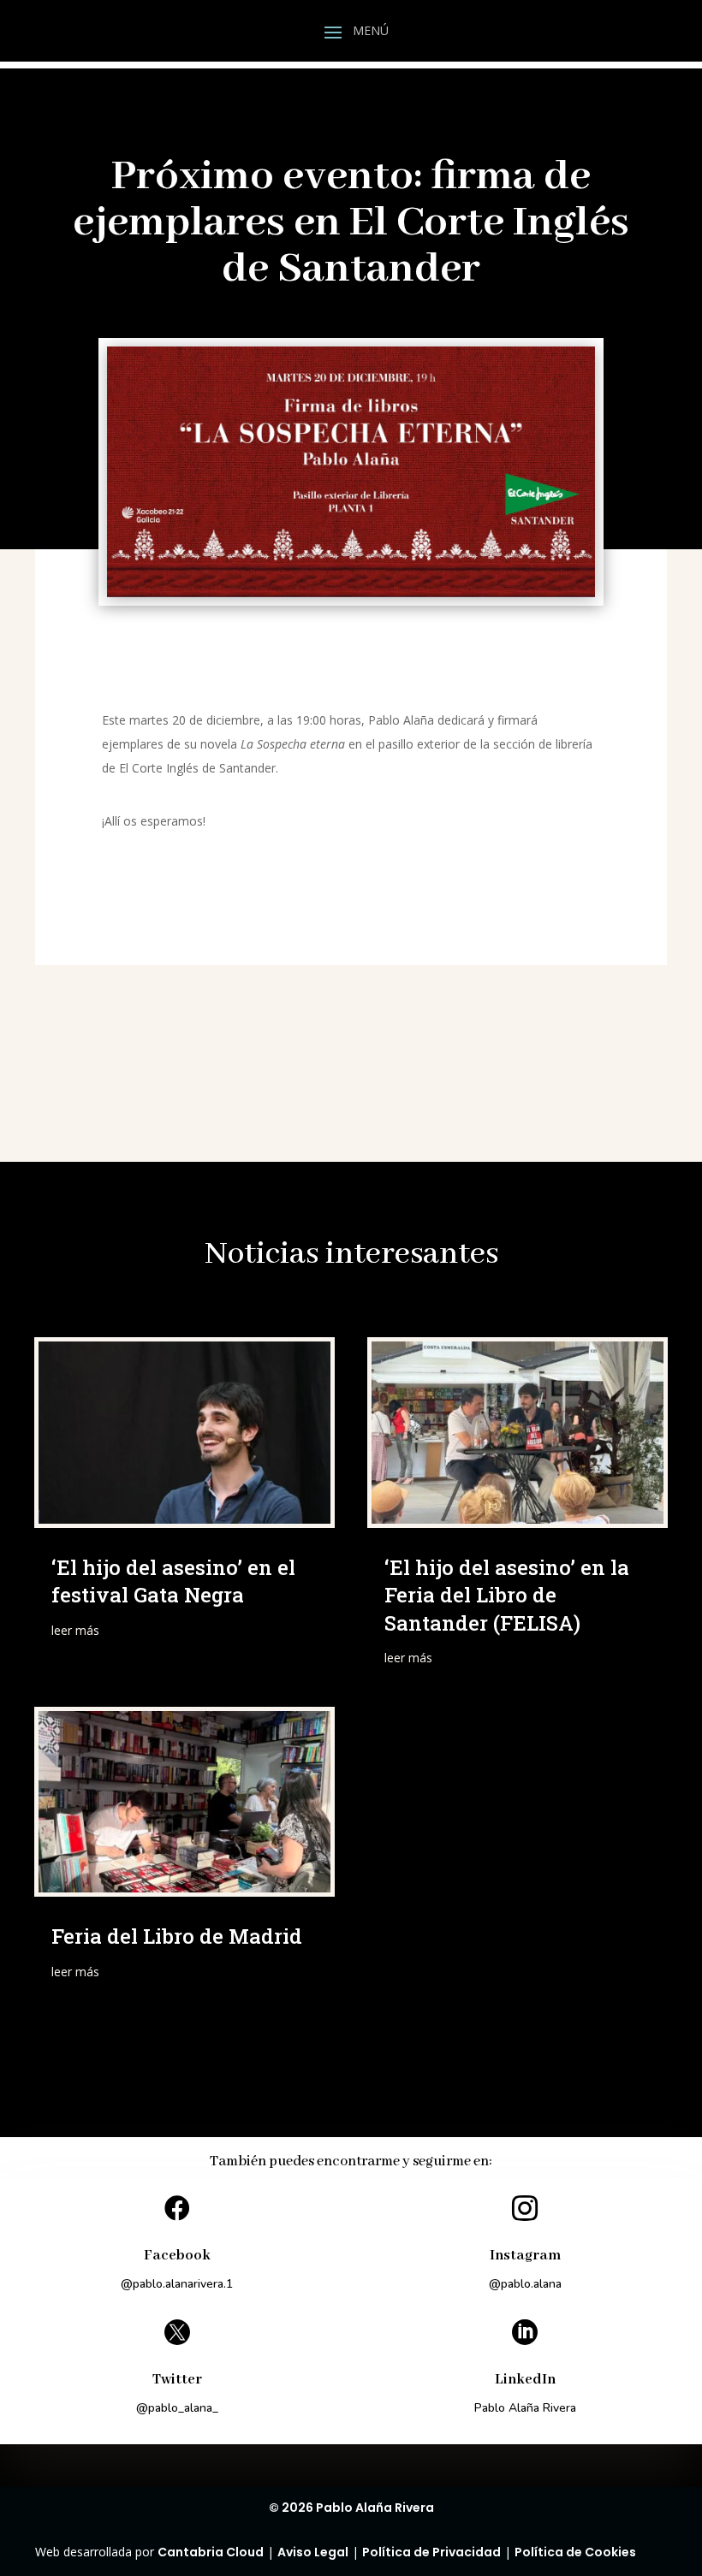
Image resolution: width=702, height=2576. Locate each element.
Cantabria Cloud (211, 2552)
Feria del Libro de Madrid (177, 1936)
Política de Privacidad (431, 2552)
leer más (75, 1630)
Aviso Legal (313, 2552)
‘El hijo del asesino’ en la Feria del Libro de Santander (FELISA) (507, 1595)
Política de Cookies (575, 2552)
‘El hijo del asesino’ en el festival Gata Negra (173, 1581)
